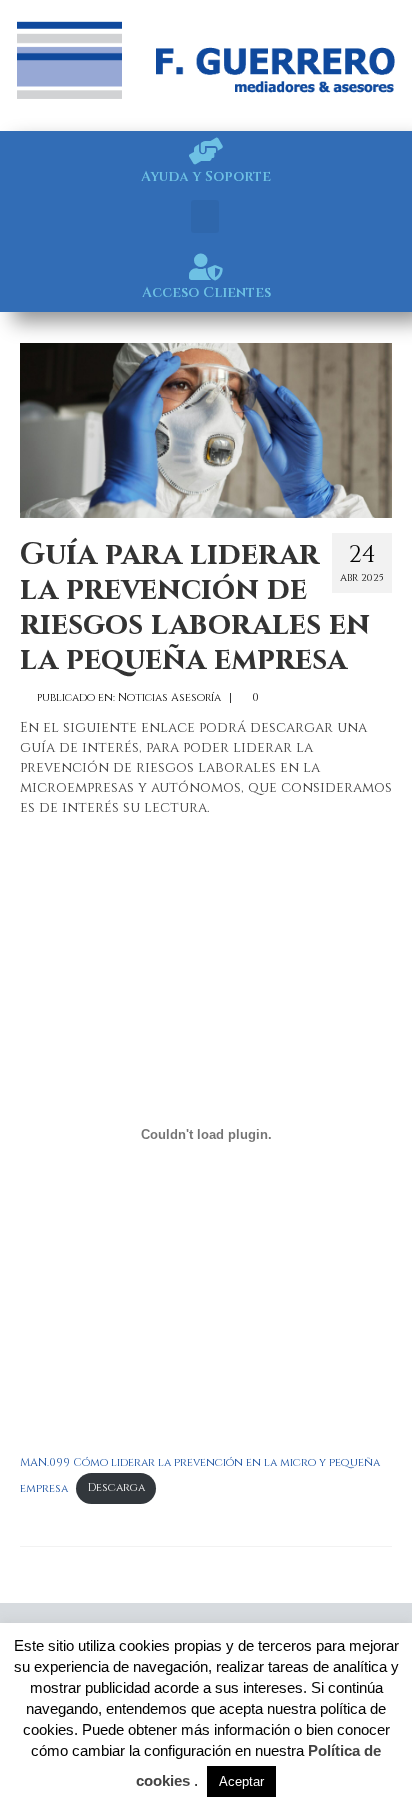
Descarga (116, 1487)
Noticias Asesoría (169, 697)
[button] (205, 216)
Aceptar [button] (241, 1781)
